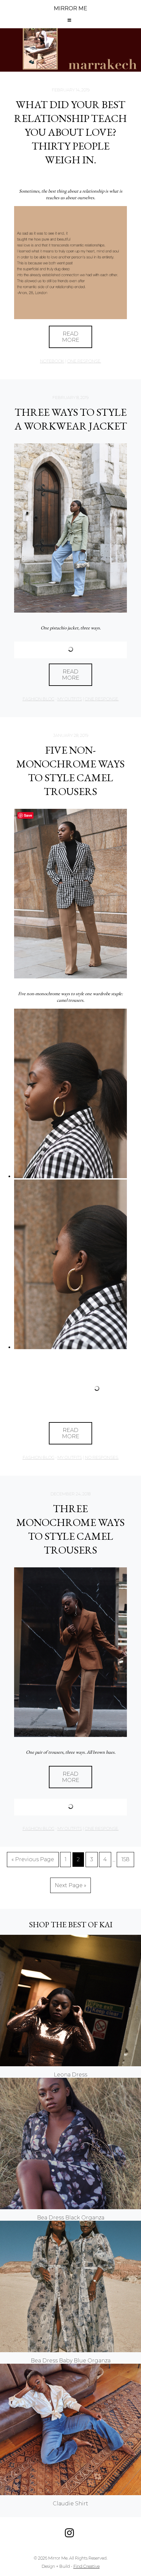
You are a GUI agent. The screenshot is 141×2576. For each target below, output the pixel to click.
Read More (71, 1167)
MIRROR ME (70, 8)
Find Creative (87, 2566)
